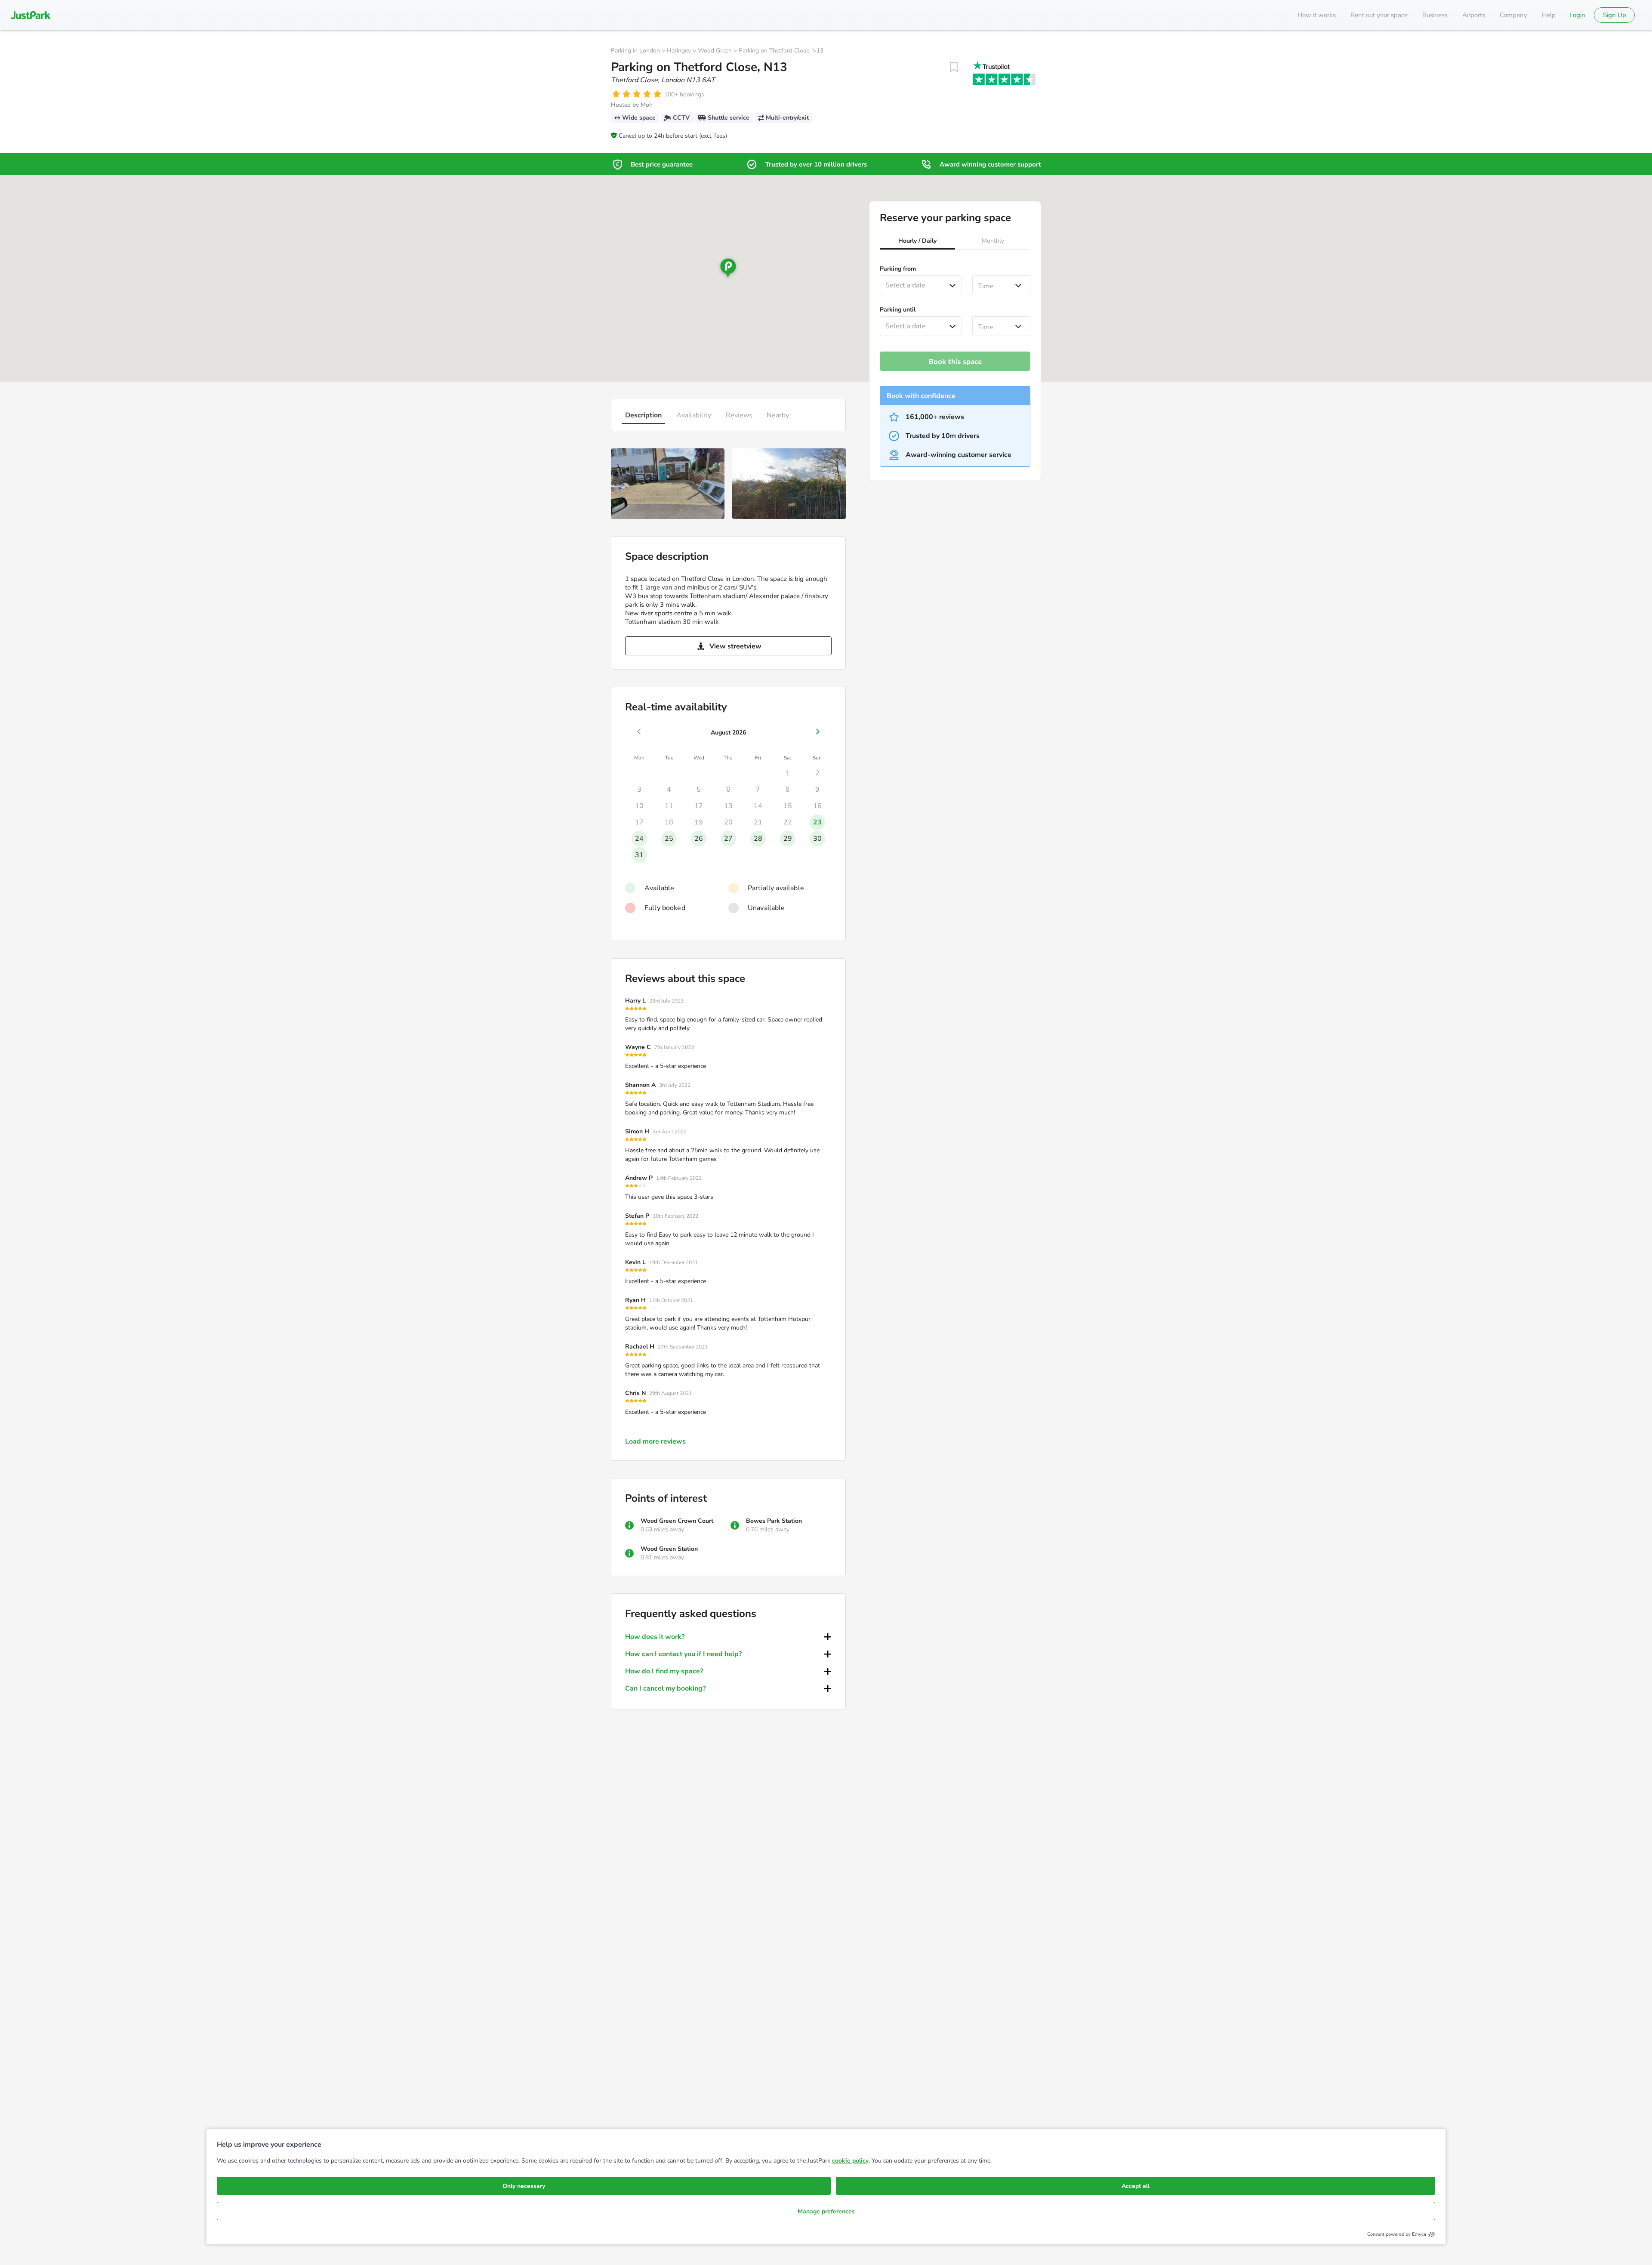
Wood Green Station (669, 1549)
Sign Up (1615, 15)
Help (1549, 15)
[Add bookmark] (954, 67)
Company (1513, 15)
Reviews (739, 415)
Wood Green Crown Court (677, 1521)
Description (643, 415)
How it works (1317, 15)
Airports (1474, 15)
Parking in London (635, 51)
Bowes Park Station (774, 1521)
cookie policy (850, 2161)
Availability (694, 415)
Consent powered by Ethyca (1397, 2234)
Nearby (778, 415)
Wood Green (715, 51)
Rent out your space (1379, 15)
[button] (917, 242)
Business (1435, 15)
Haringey (679, 51)
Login (1577, 15)
